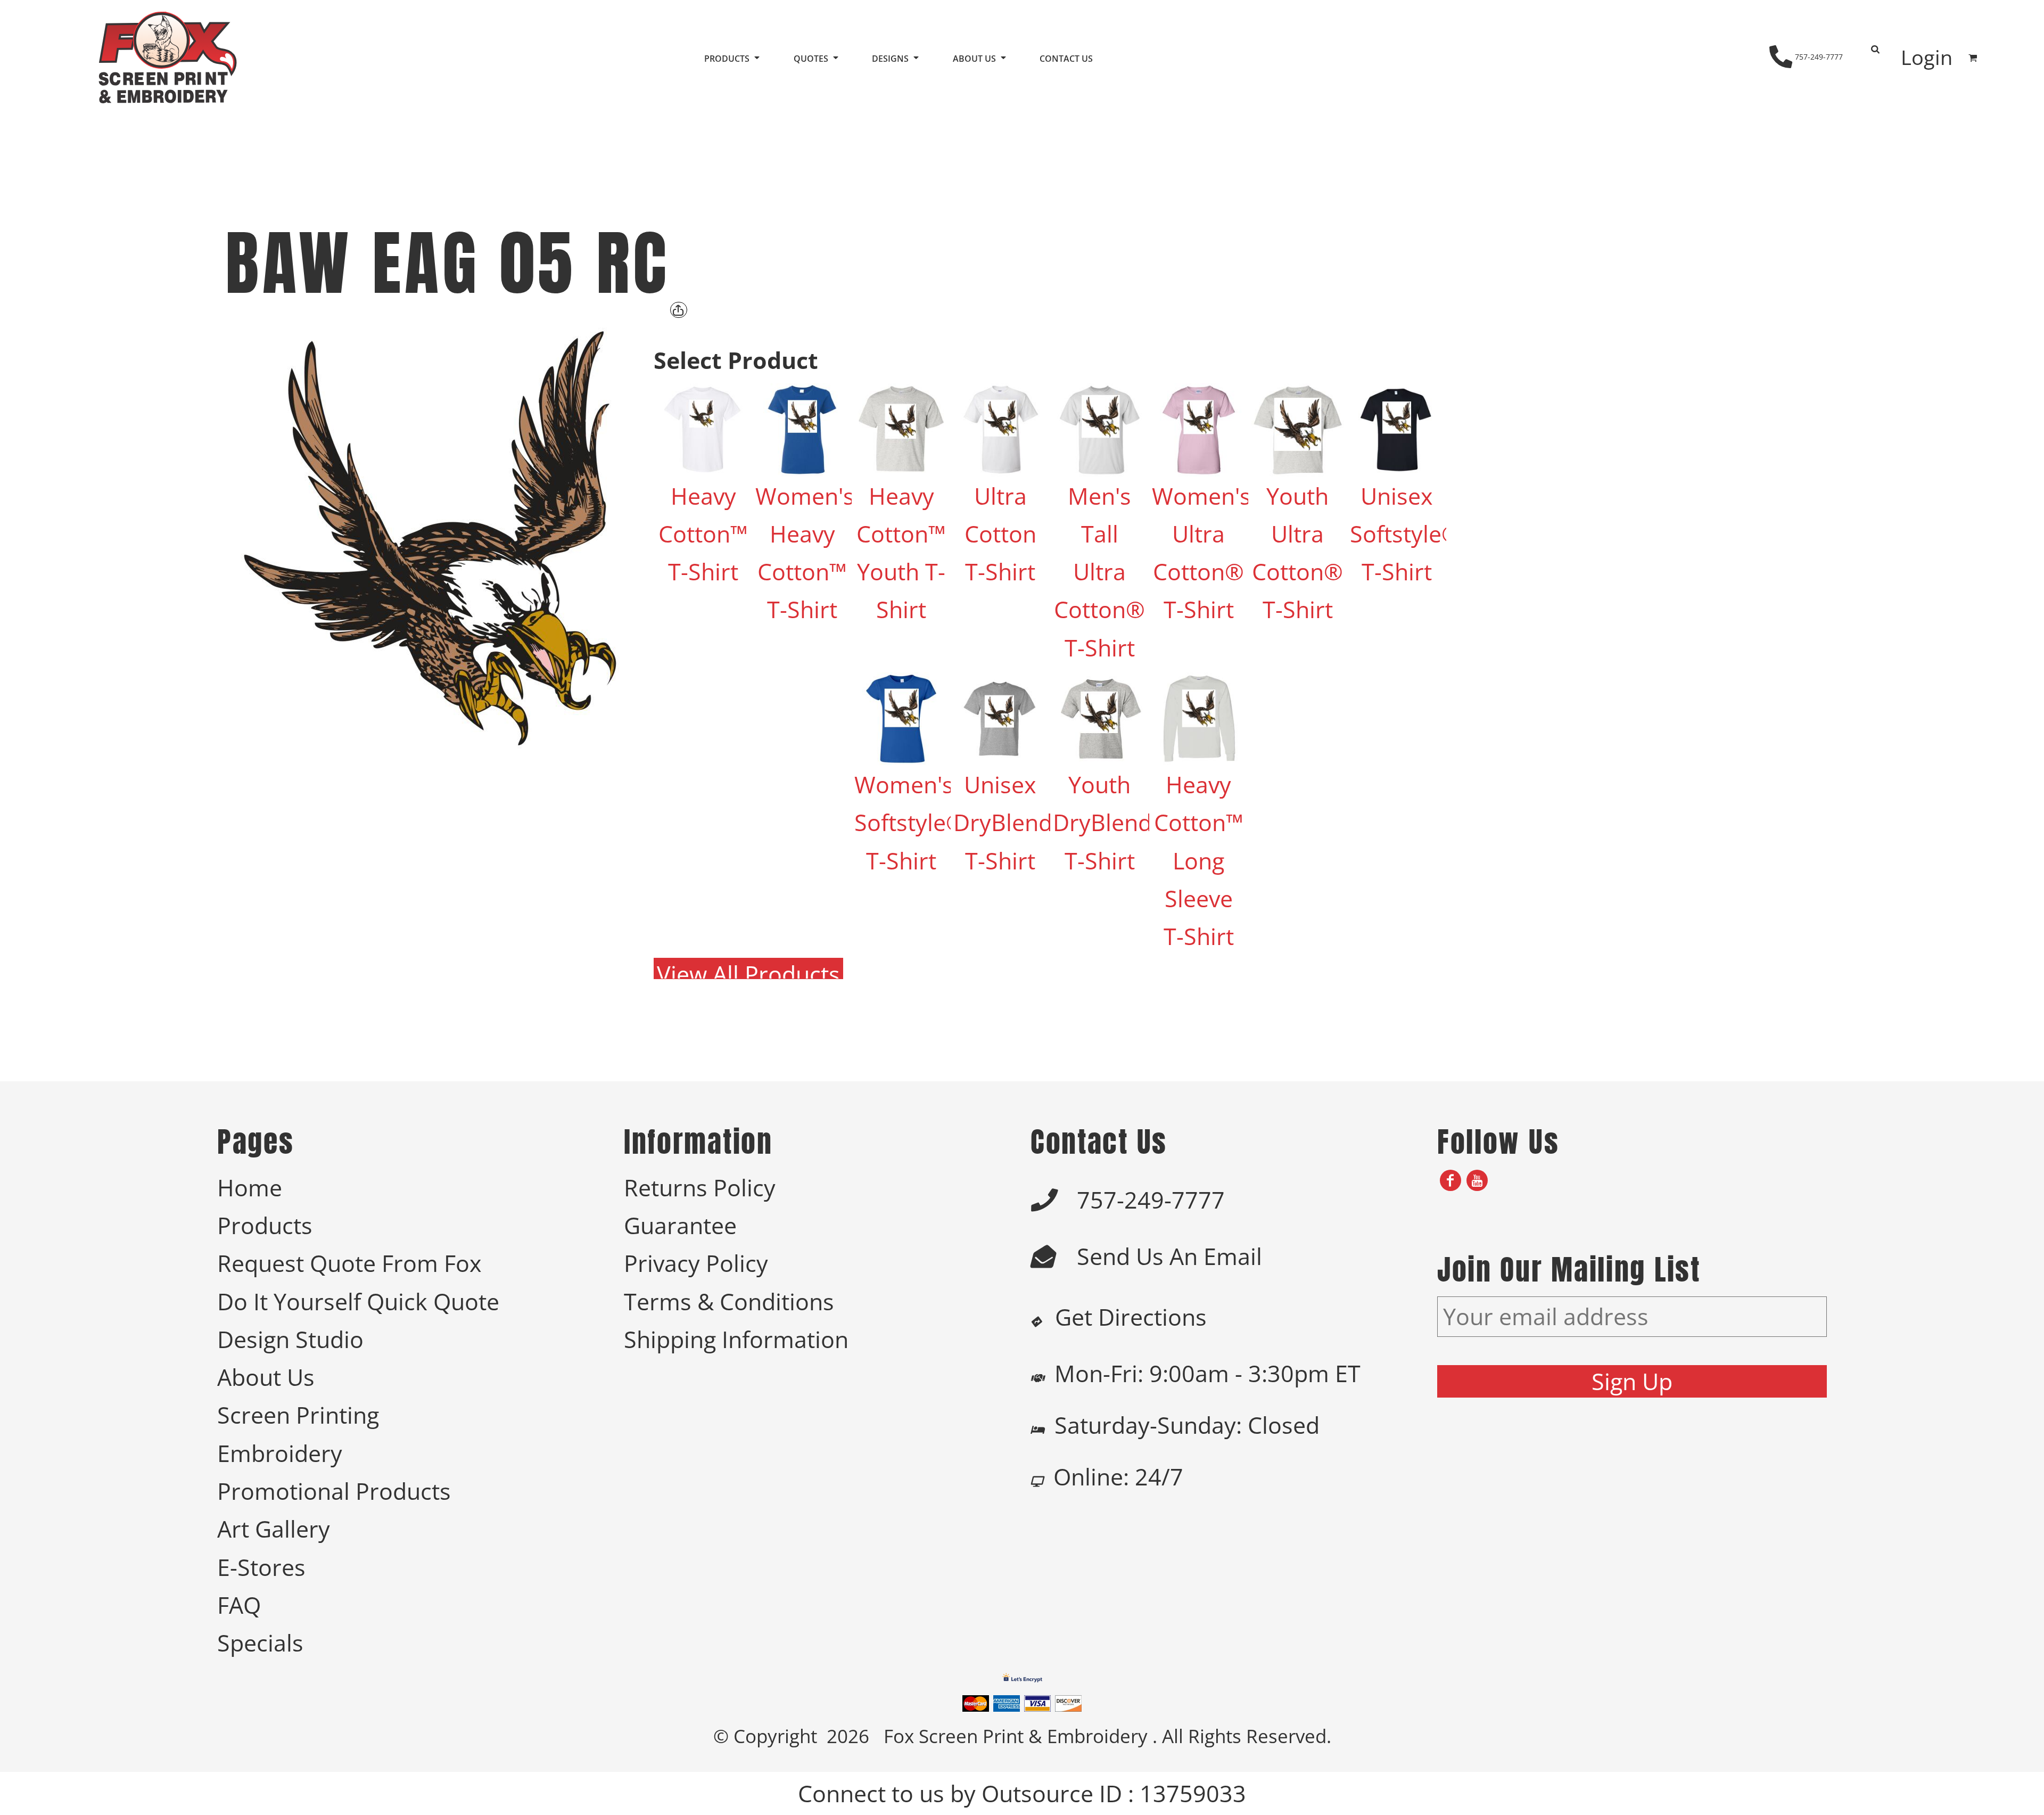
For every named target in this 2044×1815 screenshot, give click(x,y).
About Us (266, 1377)
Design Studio (290, 1339)
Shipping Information (736, 1339)
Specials (260, 1643)
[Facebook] (1450, 1180)
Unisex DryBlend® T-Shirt (1012, 823)
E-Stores (261, 1567)
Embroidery (280, 1453)
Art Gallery (274, 1529)
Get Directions (1131, 1317)
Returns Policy (700, 1188)
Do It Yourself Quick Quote (358, 1301)
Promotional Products (334, 1491)
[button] (733, 58)
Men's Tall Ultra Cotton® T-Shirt (1099, 572)
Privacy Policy (696, 1263)
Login (1927, 57)
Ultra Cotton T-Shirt (1000, 534)
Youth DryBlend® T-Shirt (1112, 823)
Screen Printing (298, 1415)
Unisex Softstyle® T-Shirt (1405, 534)
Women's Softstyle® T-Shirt (910, 823)
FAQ (239, 1605)
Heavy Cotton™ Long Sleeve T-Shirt (1199, 860)
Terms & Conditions (729, 1301)
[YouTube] (1477, 1180)
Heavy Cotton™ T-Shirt (703, 534)
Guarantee (680, 1225)
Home (250, 1188)
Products (265, 1225)
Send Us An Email (1169, 1256)
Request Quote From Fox (349, 1263)
